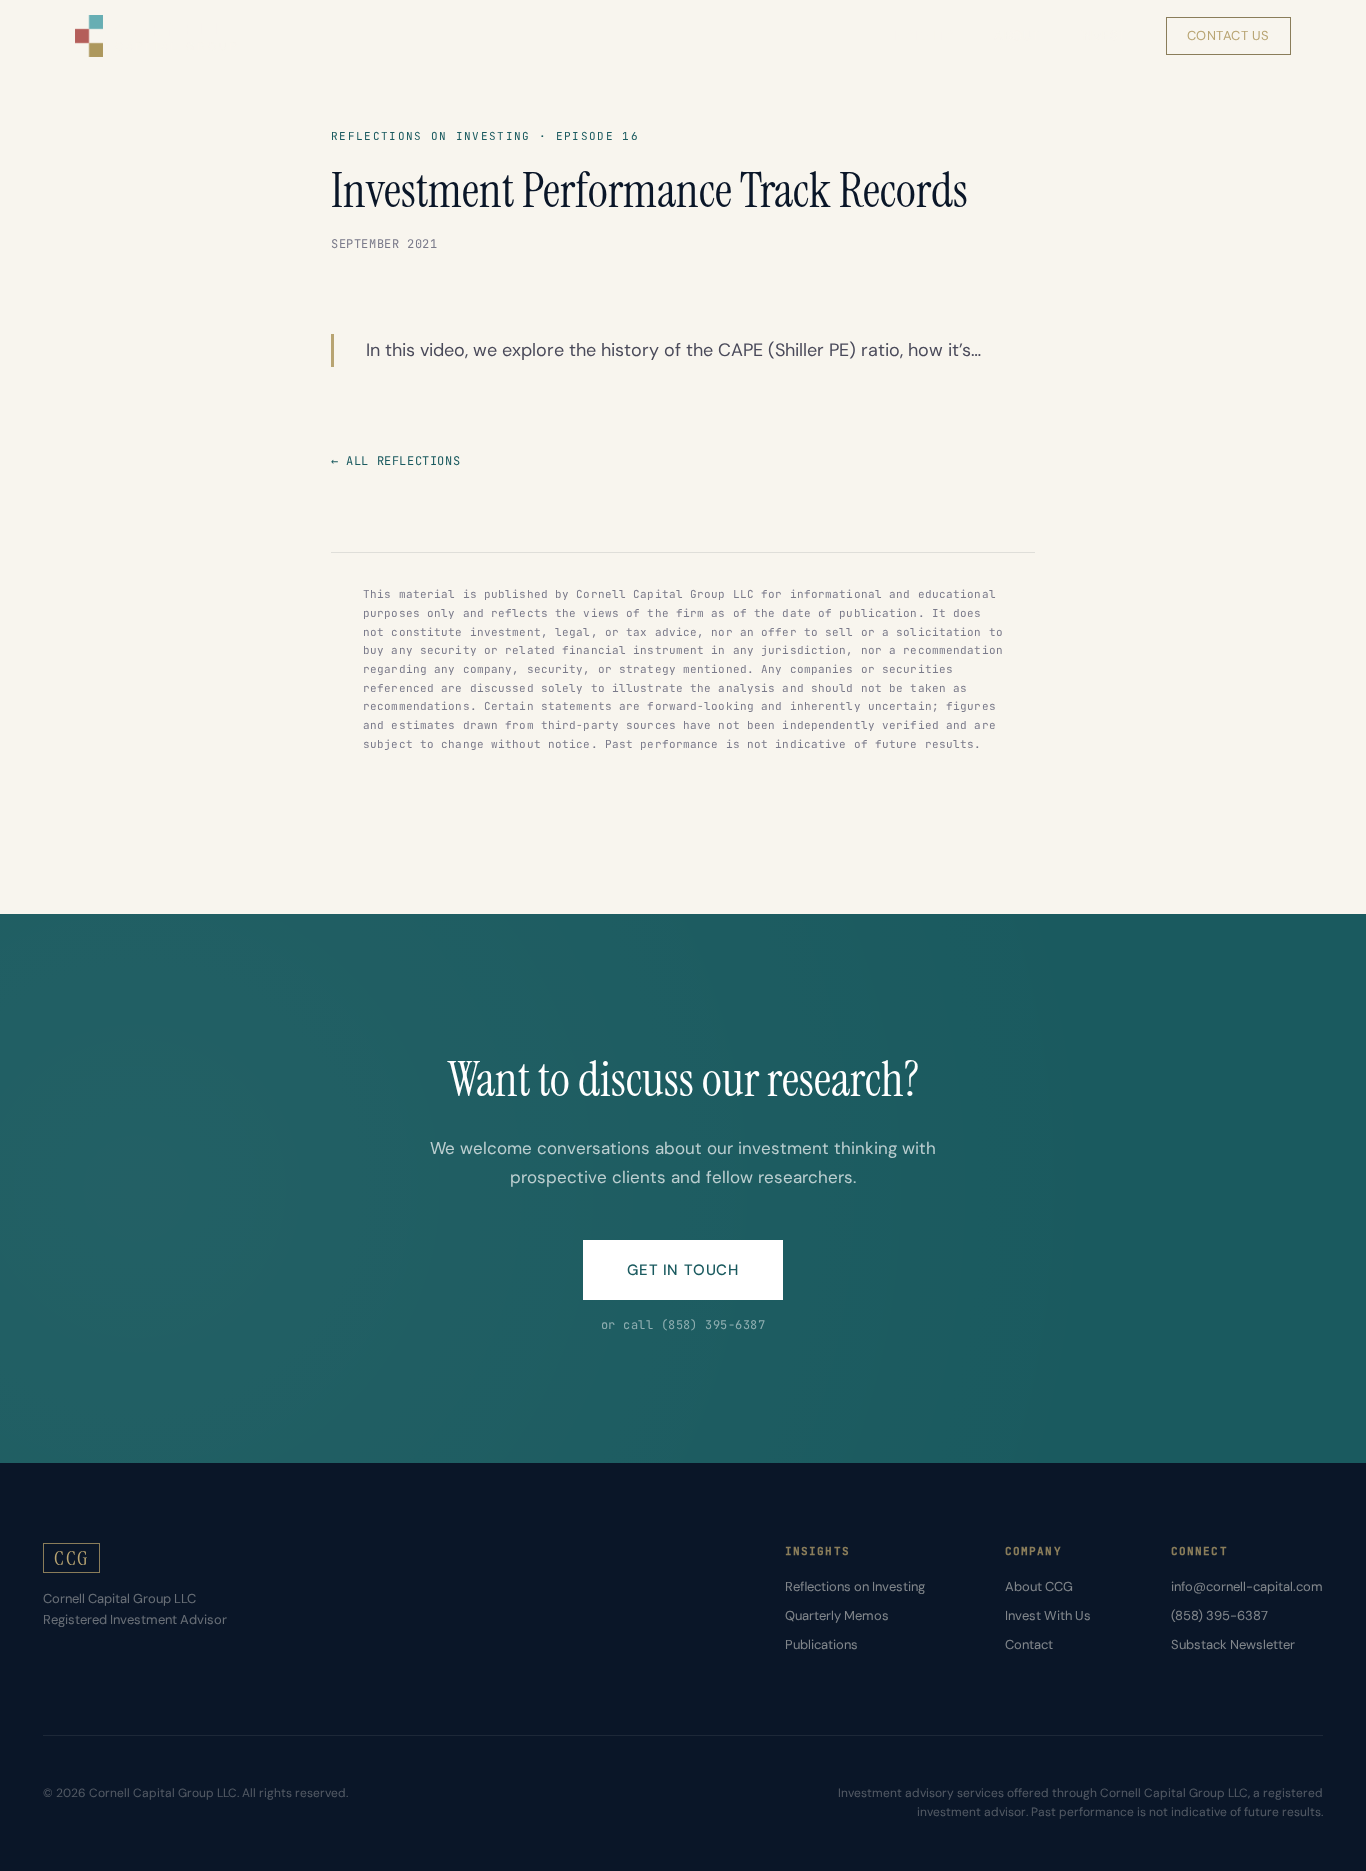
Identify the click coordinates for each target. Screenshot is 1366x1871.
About (1017, 35)
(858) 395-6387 (1219, 1615)
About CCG (1039, 1586)
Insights (923, 35)
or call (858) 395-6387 (683, 1325)
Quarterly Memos (837, 1615)
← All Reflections (395, 461)
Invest (1103, 35)
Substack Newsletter (1233, 1644)
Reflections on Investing (855, 1586)
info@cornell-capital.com (1247, 1586)
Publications (821, 1644)
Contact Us (1228, 35)
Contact (1029, 1644)
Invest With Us (1048, 1615)
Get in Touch (682, 1270)
